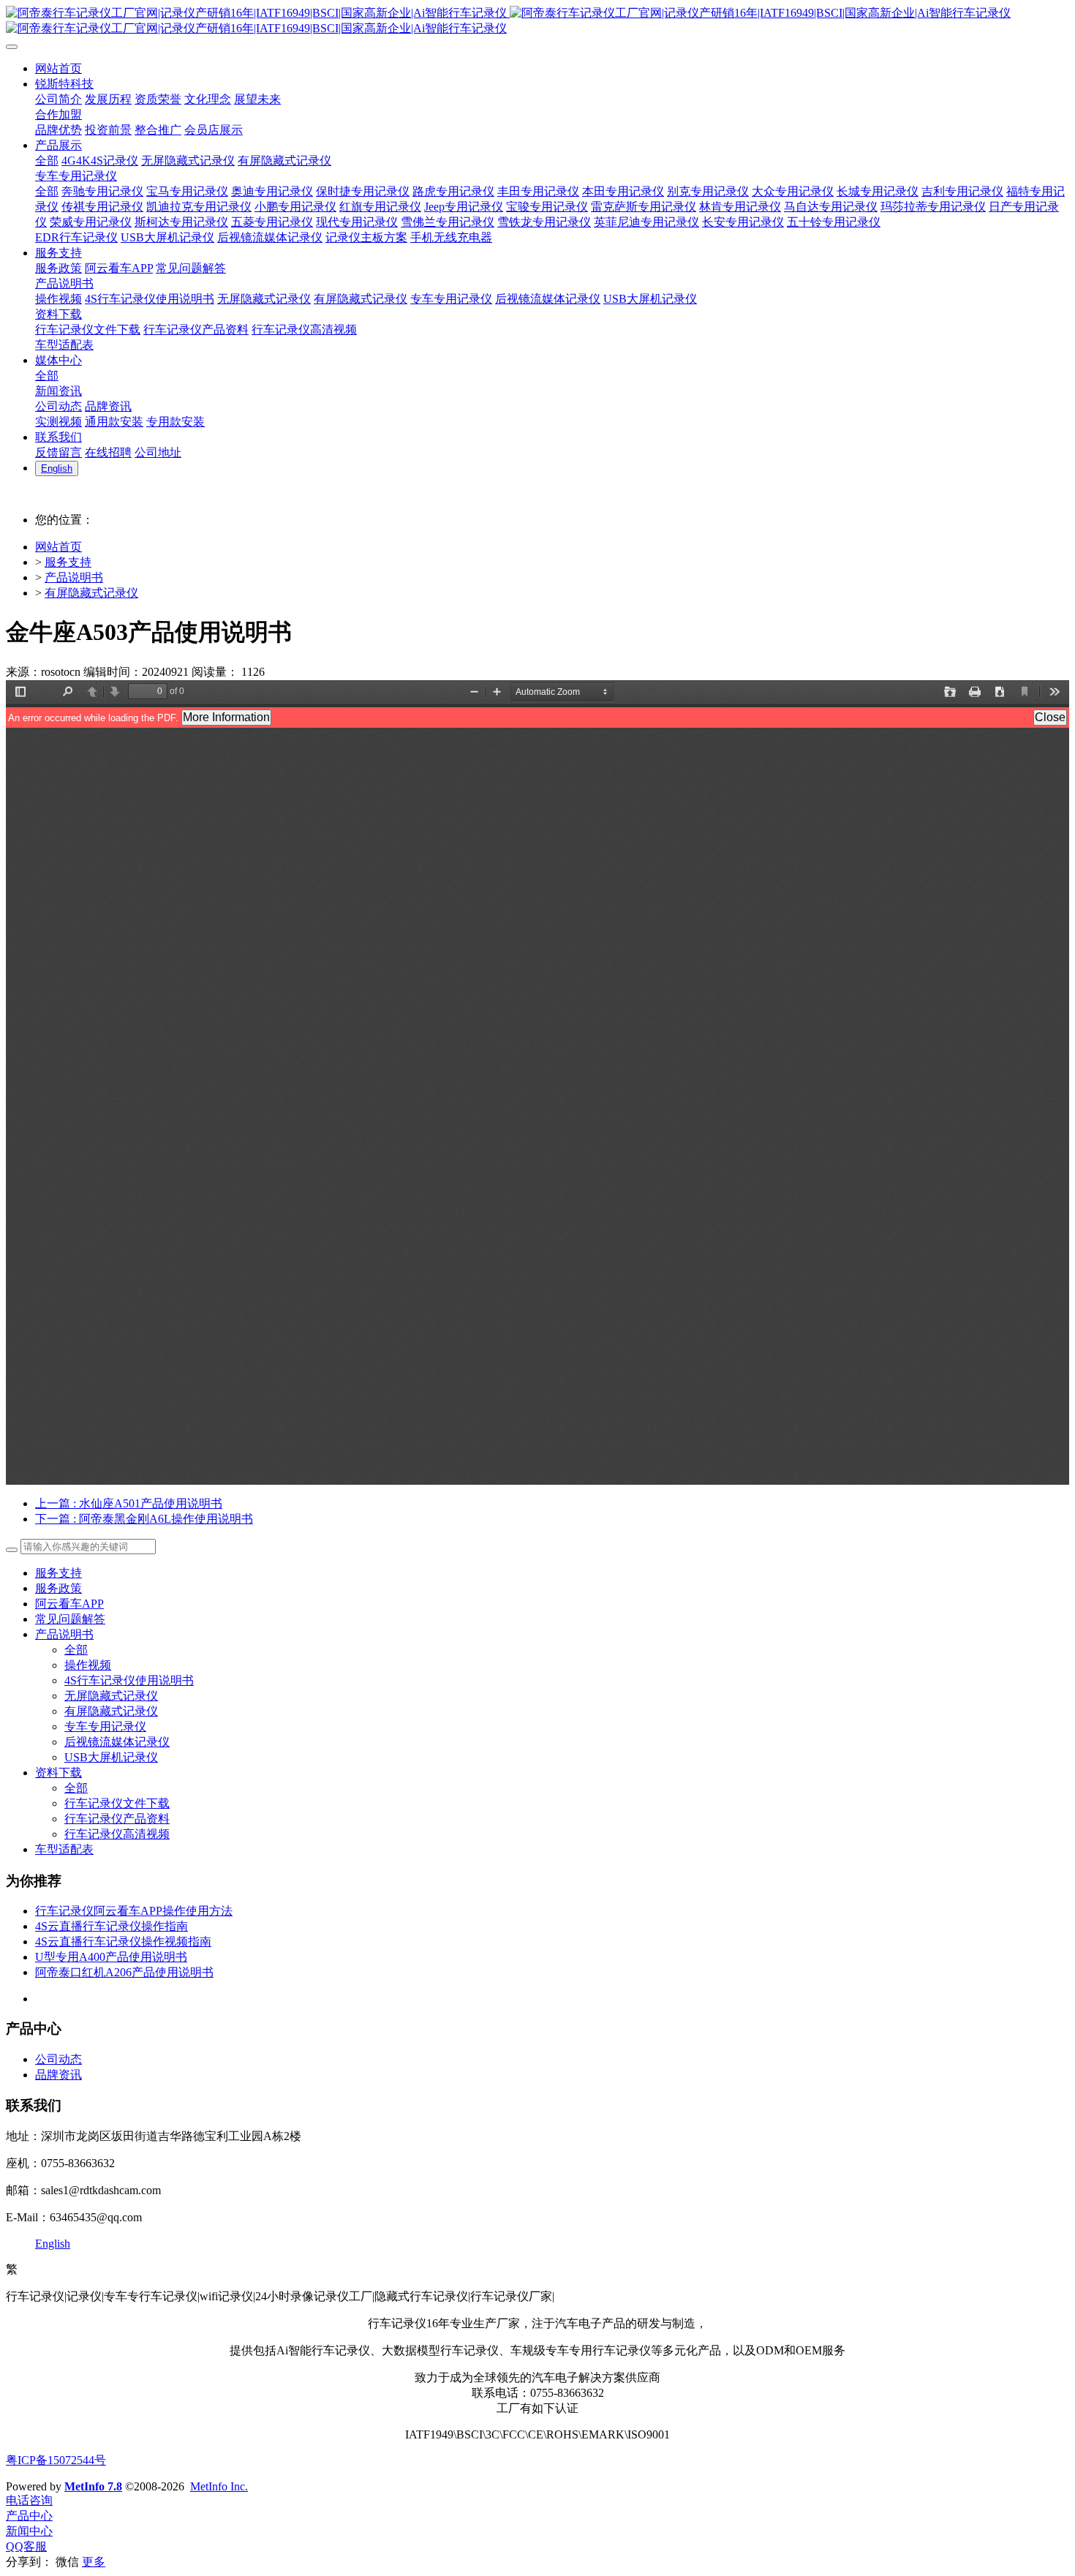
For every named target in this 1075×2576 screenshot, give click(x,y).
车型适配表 (64, 1849)
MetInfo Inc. (219, 2486)
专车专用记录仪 (105, 1726)
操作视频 (88, 1665)
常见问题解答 (70, 1619)
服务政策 (59, 1588)
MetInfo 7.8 (93, 2486)
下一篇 (144, 1519)
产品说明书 (74, 577)
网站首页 (59, 547)
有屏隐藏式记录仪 (91, 593)
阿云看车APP (69, 1604)
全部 (47, 161)
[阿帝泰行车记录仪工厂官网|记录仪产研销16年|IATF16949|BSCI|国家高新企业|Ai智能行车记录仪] (537, 21)
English (53, 2244)
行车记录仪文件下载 (117, 1803)
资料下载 (59, 1773)
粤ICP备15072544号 (56, 2460)
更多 (94, 2562)
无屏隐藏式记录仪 (111, 1696)
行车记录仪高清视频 (117, 1834)
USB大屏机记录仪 (111, 1757)
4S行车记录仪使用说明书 (129, 1680)
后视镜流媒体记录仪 (117, 1742)
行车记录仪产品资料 (117, 1819)
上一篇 (129, 1503)
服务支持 (68, 562)
